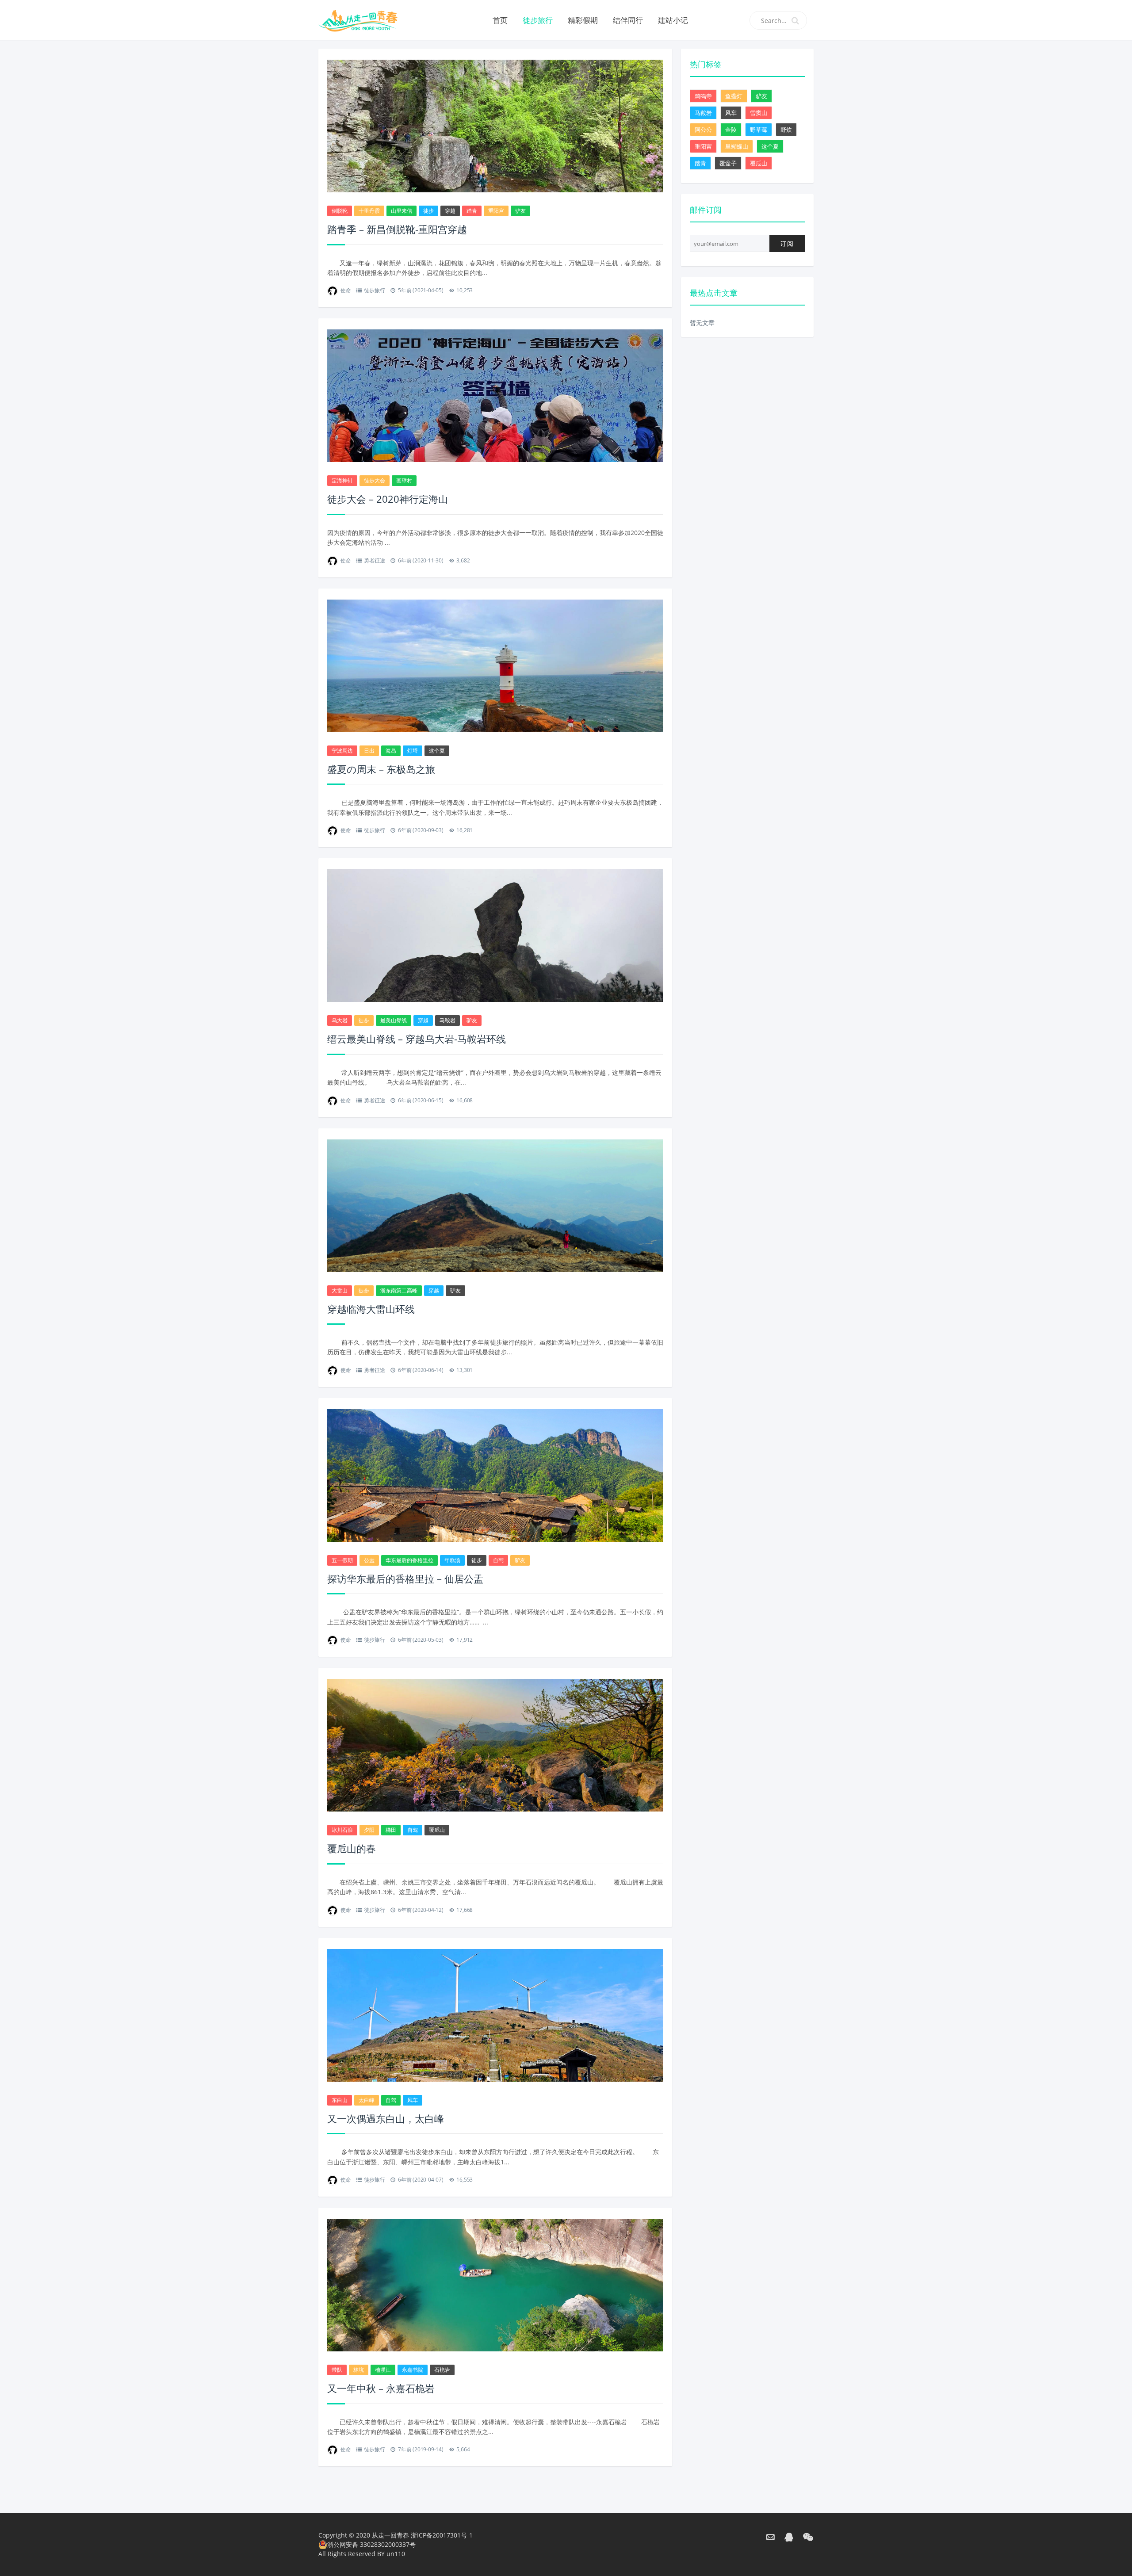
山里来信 (402, 211)
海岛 (391, 751)
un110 (396, 2554)
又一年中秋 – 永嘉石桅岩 (381, 2388)
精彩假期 (583, 20)
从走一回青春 (390, 2535)
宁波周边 (342, 751)
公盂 (369, 1560)
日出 (369, 751)
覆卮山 (437, 1830)
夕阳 (369, 1830)
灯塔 (413, 751)
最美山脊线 (394, 1020)
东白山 (340, 2100)
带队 (337, 2370)
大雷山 (340, 1290)
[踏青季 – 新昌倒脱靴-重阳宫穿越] (495, 127)
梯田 (391, 1830)
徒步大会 (375, 480)
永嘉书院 (413, 2370)
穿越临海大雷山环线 (371, 1309)
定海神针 (342, 480)
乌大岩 (340, 1020)
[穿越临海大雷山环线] (495, 1207)
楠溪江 (383, 2370)
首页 (500, 20)
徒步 (428, 211)
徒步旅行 (538, 20)
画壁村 (404, 480)
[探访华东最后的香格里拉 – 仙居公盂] (495, 1477)
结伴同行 (628, 20)
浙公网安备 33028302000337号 (371, 2544)
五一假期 (342, 1560)
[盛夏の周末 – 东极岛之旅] (495, 668)
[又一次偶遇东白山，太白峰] (495, 2016)
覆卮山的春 (352, 1848)
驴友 (520, 211)
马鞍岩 (447, 1020)
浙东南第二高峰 (399, 1290)
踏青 (472, 211)
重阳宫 (496, 211)
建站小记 (673, 20)
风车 (413, 2100)
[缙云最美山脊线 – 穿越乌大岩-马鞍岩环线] (495, 937)
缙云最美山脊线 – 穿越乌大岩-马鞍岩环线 (417, 1039)
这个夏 (437, 751)
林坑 (359, 2370)
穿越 (450, 211)
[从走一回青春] (370, 20)
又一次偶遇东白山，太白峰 (386, 2118)
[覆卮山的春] (495, 1746)
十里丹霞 (369, 211)
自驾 (498, 1560)
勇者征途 (374, 560)
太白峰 (367, 2100)
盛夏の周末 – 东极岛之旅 (381, 769)
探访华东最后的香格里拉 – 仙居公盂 (405, 1578)
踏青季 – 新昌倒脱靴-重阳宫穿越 (397, 229)
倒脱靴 (340, 211)
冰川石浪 (342, 1830)
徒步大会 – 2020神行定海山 (388, 499)
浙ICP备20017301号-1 (442, 2535)
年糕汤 (452, 1560)
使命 (346, 290)
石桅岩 (442, 2370)
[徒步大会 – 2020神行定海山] (495, 397)
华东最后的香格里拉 (409, 1560)
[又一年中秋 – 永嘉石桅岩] (495, 2286)
